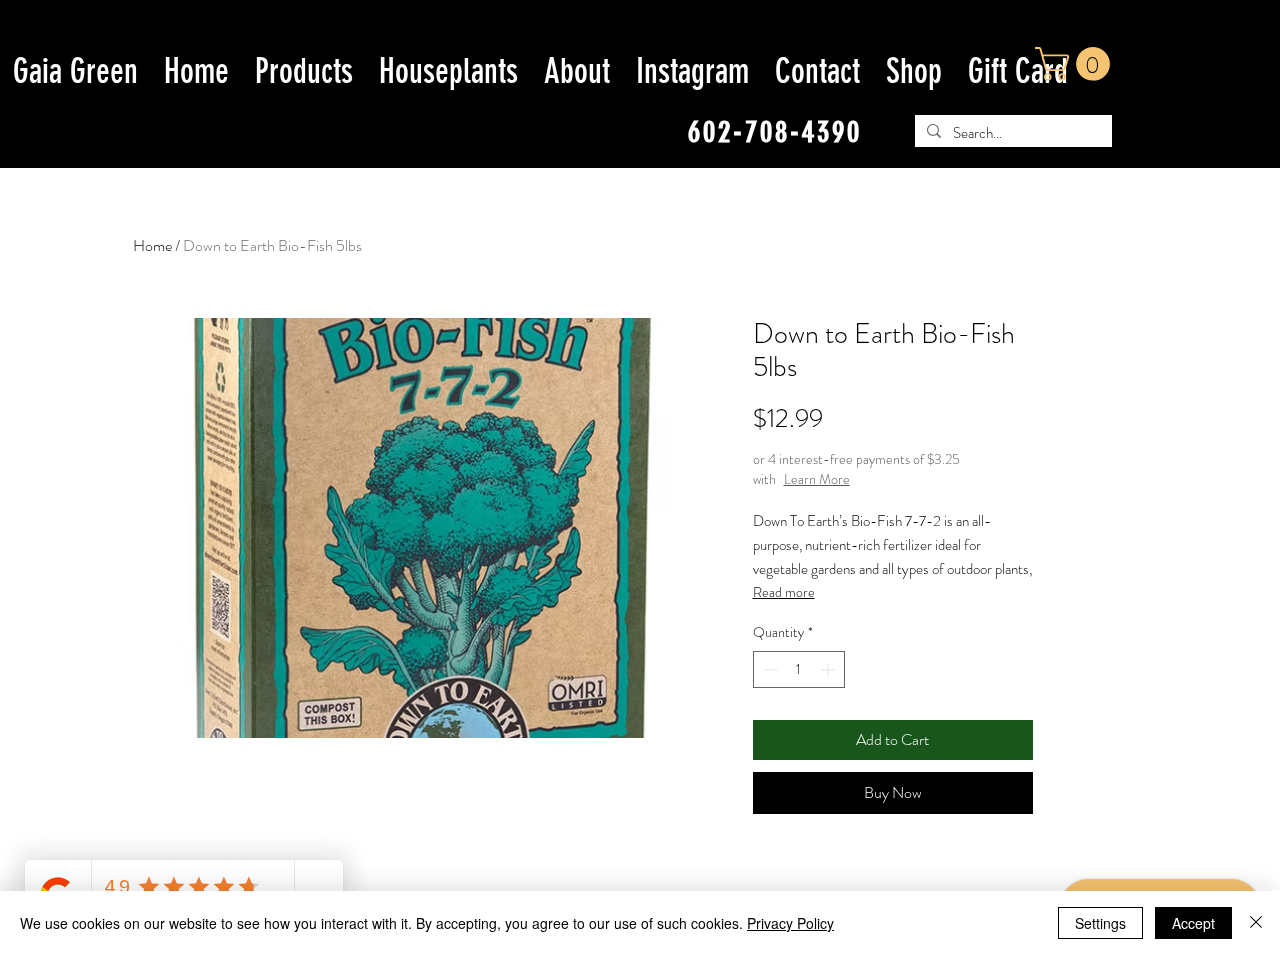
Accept (1193, 923)
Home (152, 245)
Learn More (817, 479)
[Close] (1256, 923)
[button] (1076, 64)
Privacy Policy (790, 923)
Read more (784, 592)
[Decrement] (768, 669)
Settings (1100, 923)
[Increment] (829, 669)
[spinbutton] (799, 669)
